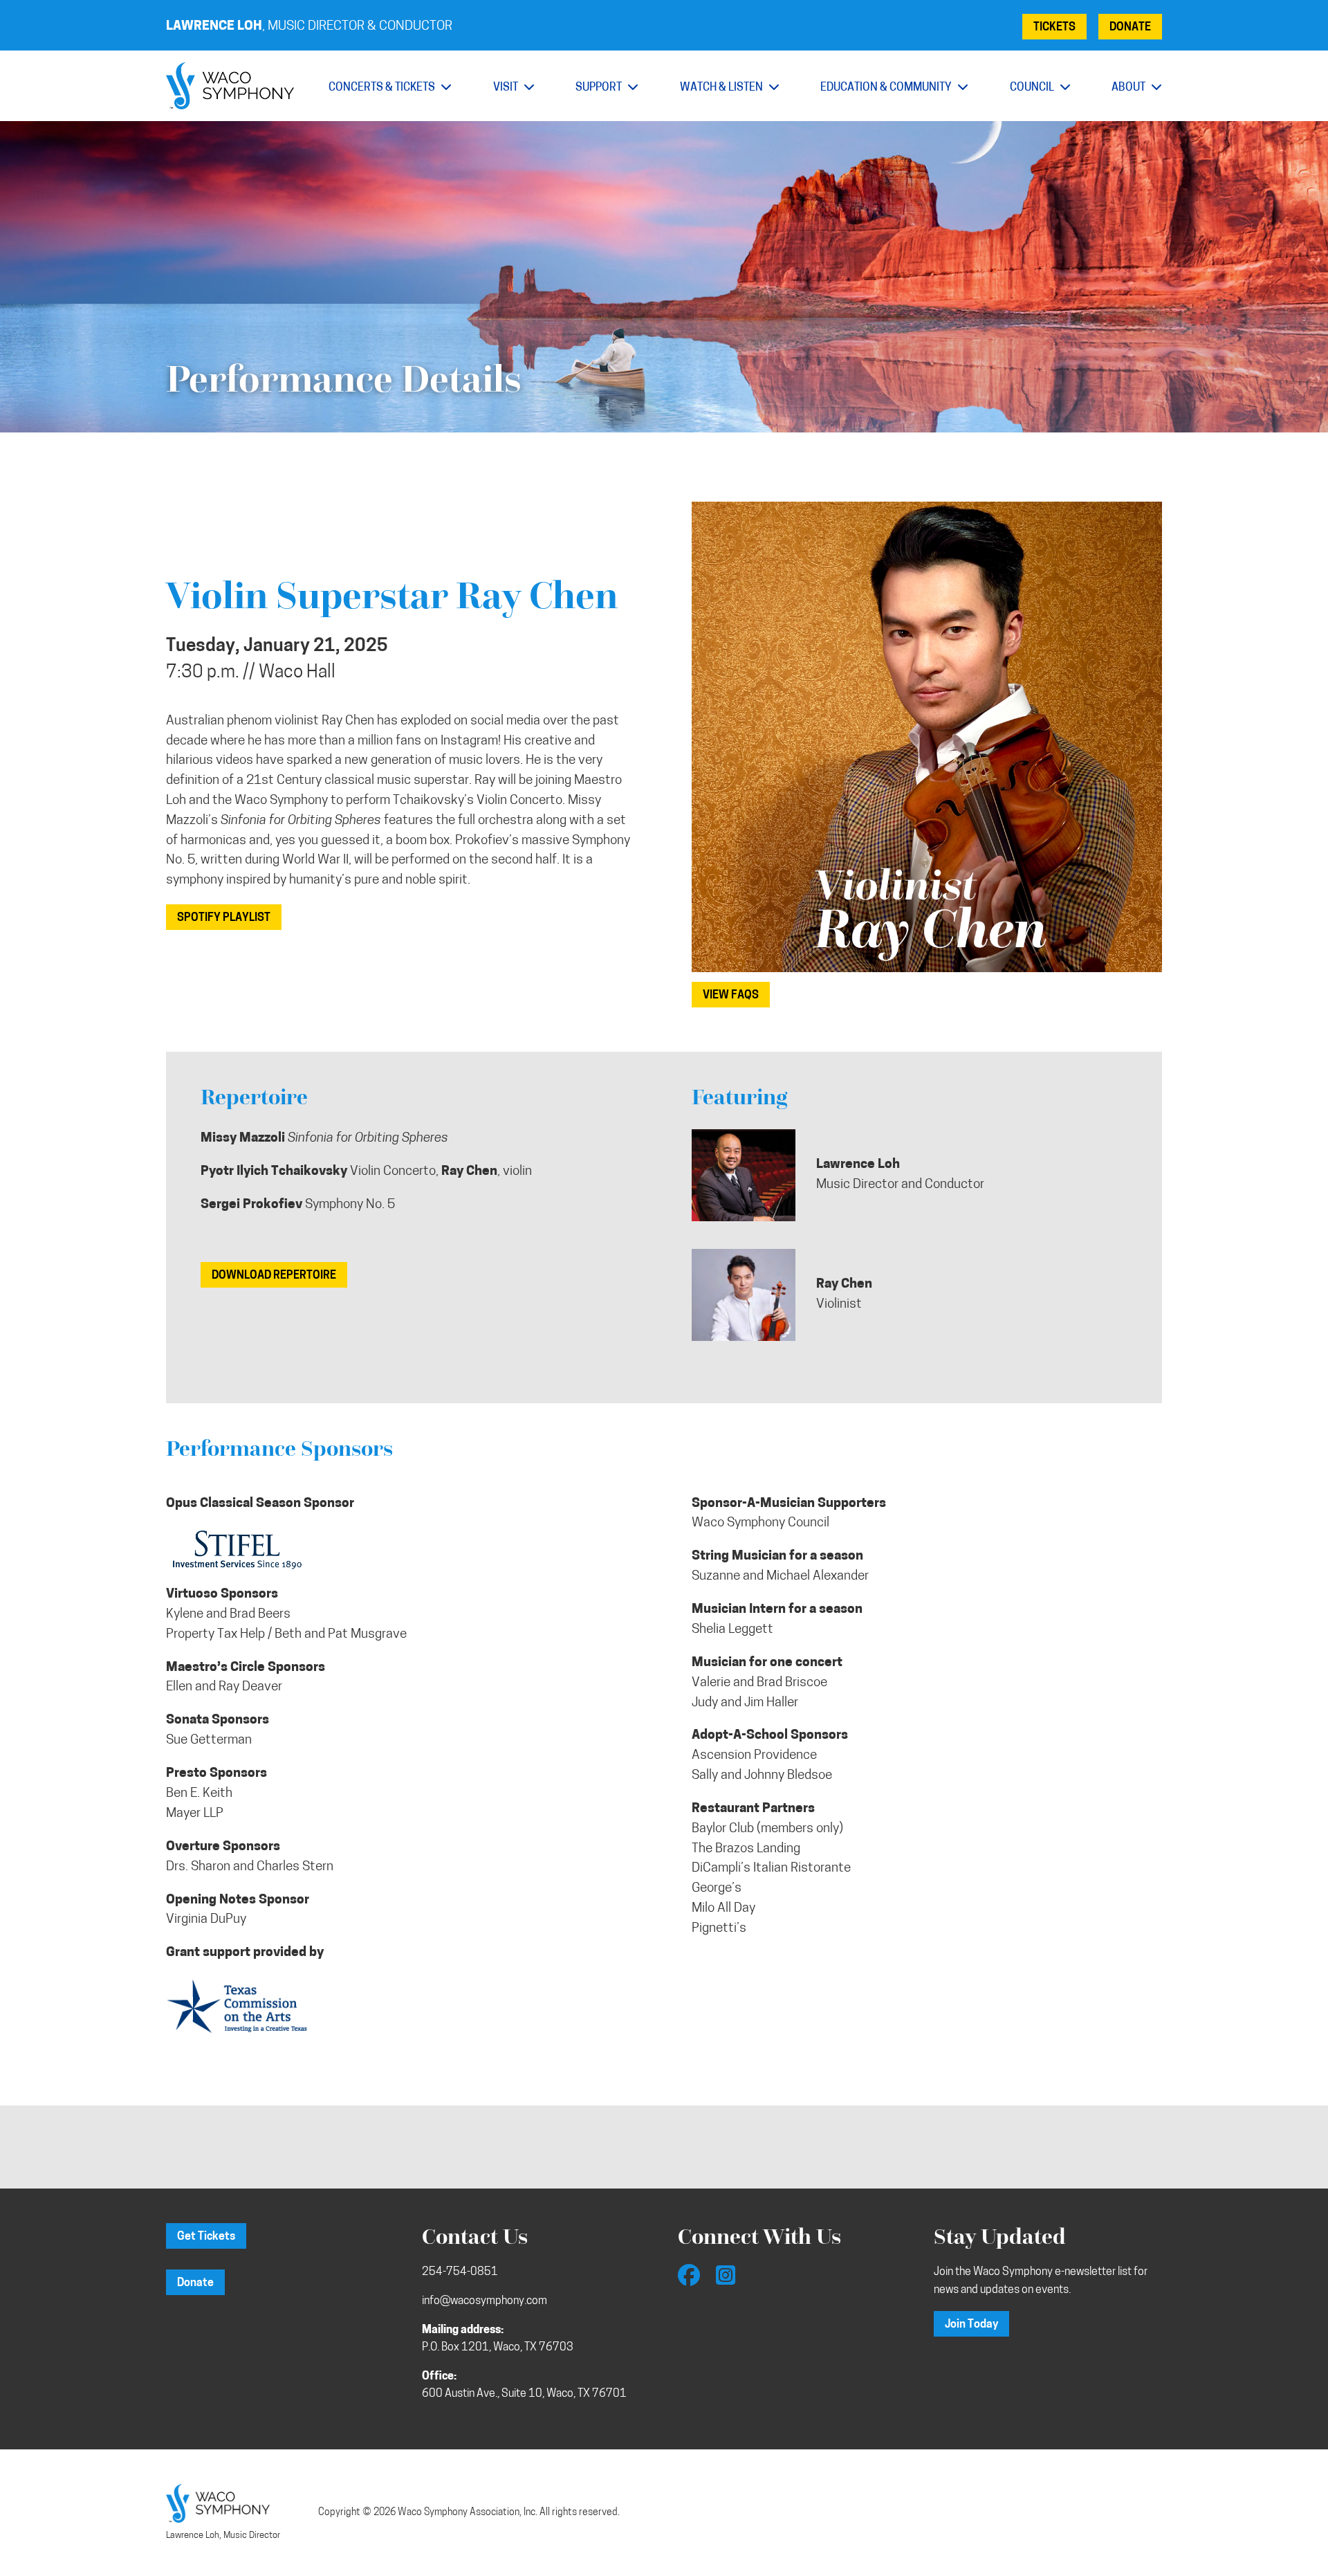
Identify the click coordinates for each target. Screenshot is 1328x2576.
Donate (1130, 28)
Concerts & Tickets (383, 88)
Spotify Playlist (224, 918)
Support (600, 88)
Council (1033, 88)
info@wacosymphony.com (485, 2301)
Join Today (971, 2325)
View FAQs (731, 996)
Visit (507, 88)
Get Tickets (206, 2237)
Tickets (1054, 28)
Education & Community (887, 88)
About (1129, 88)
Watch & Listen (722, 88)
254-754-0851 (460, 2272)
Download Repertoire (274, 1276)
